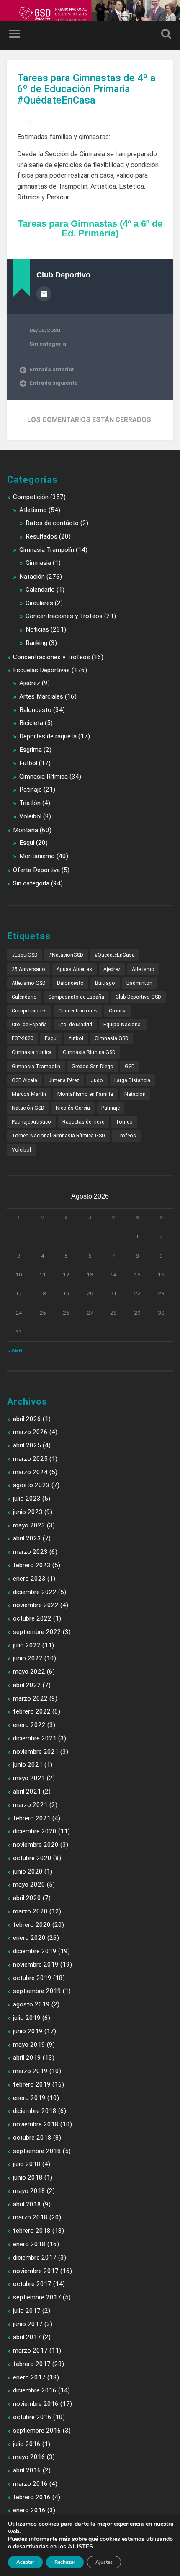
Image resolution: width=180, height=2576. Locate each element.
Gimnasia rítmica (32, 1052)
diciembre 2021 (35, 1738)
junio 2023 (28, 1512)
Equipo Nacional (123, 1025)
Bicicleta (31, 723)
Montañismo (37, 856)
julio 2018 (27, 2164)
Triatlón (30, 803)
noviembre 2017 (36, 2271)
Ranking (36, 643)
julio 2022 (27, 1645)
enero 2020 (29, 1938)
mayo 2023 (29, 1525)
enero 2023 (29, 1579)
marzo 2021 (30, 1805)
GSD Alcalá (24, 1080)
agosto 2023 (31, 1485)
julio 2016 (27, 2444)
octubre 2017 (32, 2284)
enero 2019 (29, 2098)
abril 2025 (27, 1445)
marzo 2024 (30, 1472)
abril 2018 (27, 2204)
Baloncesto (35, 710)
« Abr (15, 1350)
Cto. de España (29, 1025)
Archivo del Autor (44, 294)
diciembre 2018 (35, 2111)
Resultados (41, 536)
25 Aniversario (28, 969)
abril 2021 (27, 1792)
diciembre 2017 (35, 2258)
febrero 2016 (32, 2497)
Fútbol (28, 763)
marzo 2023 (30, 1552)
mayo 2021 (29, 1778)
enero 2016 (29, 2510)
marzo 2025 (30, 1459)
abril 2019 (27, 2058)
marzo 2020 (30, 1911)
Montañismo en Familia (85, 1094)
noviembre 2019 (36, 1965)
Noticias (37, 629)
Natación (32, 577)
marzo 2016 (30, 2484)
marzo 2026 (30, 1432)
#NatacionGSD (66, 955)
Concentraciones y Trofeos (64, 616)
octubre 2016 (32, 2417)
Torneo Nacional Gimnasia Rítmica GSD (58, 1136)
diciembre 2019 (35, 1951)
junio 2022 (28, 1658)
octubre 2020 (32, 1858)
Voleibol (30, 816)
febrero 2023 (32, 1565)
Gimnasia (38, 563)
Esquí (51, 1038)
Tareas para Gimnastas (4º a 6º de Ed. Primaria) (90, 228)
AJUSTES (80, 2547)
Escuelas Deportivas (41, 670)
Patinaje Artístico (31, 1122)
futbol (76, 1038)
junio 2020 (28, 1872)
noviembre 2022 (36, 1605)
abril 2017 (27, 2337)
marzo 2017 (30, 2351)
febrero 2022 (32, 1711)
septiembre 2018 (37, 2151)
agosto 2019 (31, 2004)
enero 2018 (29, 2244)
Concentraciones (78, 1011)
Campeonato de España (76, 997)
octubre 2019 (32, 1978)
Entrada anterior (52, 369)
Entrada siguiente (53, 383)
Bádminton (139, 983)
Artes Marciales (41, 696)
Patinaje (31, 790)
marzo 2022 (30, 1698)
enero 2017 (29, 2377)
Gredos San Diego (93, 1067)
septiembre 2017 (37, 2297)
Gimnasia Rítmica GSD (89, 1052)
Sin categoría (48, 344)
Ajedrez (30, 683)
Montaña (26, 830)
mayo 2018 (29, 2191)
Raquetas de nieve (83, 1122)
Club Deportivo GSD (138, 997)
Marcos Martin (29, 1094)
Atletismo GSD (29, 983)
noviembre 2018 (36, 2124)
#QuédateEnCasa (115, 955)
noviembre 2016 (36, 2404)
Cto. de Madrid (75, 1025)
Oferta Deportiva (36, 870)
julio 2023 (27, 1499)
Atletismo (33, 510)
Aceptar (25, 2562)
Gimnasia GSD (112, 1038)
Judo (97, 1080)
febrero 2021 (32, 1818)
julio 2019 (27, 2018)
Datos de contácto (52, 523)
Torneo (124, 1122)
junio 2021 (28, 1765)
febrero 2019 (32, 2084)
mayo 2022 (29, 1672)
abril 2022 (27, 1685)
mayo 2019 (29, 2045)
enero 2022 (29, 1725)
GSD (130, 1067)
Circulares (39, 603)
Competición (31, 497)
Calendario (40, 590)
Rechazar (65, 2562)
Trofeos (126, 1136)
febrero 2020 (32, 1925)
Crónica (118, 1011)
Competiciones (29, 1011)
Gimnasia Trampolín (47, 550)
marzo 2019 (30, 2071)
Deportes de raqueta (48, 736)
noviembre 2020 (36, 1845)
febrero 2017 (32, 2364)
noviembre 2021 (36, 1752)
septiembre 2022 (37, 1632)
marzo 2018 (30, 2217)
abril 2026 (27, 1419)
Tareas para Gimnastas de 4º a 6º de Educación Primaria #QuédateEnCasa (86, 89)
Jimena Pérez (64, 1080)
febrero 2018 (32, 2231)
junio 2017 (28, 2324)
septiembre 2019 (37, 1991)
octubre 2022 (32, 1618)
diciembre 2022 (35, 1592)
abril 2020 (27, 1898)
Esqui (27, 843)
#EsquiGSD (25, 955)
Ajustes (104, 2562)
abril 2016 (27, 2470)
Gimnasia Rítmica (44, 777)
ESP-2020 (23, 1038)
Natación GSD (28, 1108)
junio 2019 (28, 2031)
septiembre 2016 (37, 2431)
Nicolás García (73, 1108)
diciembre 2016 (35, 2390)
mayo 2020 (29, 1885)
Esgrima (31, 750)
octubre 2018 (32, 2138)
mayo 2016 (29, 2457)
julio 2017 (27, 2311)
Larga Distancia (132, 1080)
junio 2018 (28, 2177)
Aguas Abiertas (74, 969)
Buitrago (105, 983)
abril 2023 (27, 1538)
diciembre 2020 (35, 1831)
